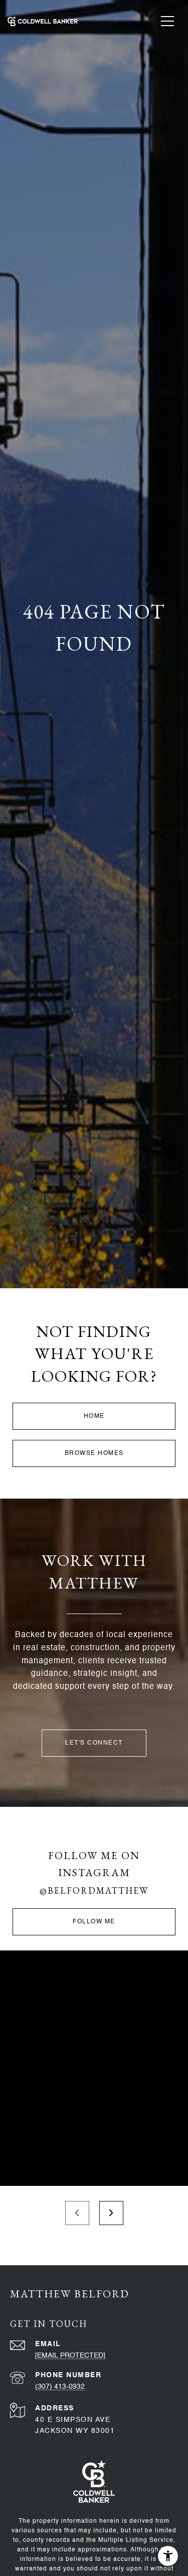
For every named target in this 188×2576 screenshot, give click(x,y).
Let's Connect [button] (94, 1743)
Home (94, 1416)
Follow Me (94, 1922)
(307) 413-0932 (60, 2387)
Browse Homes (94, 1453)
